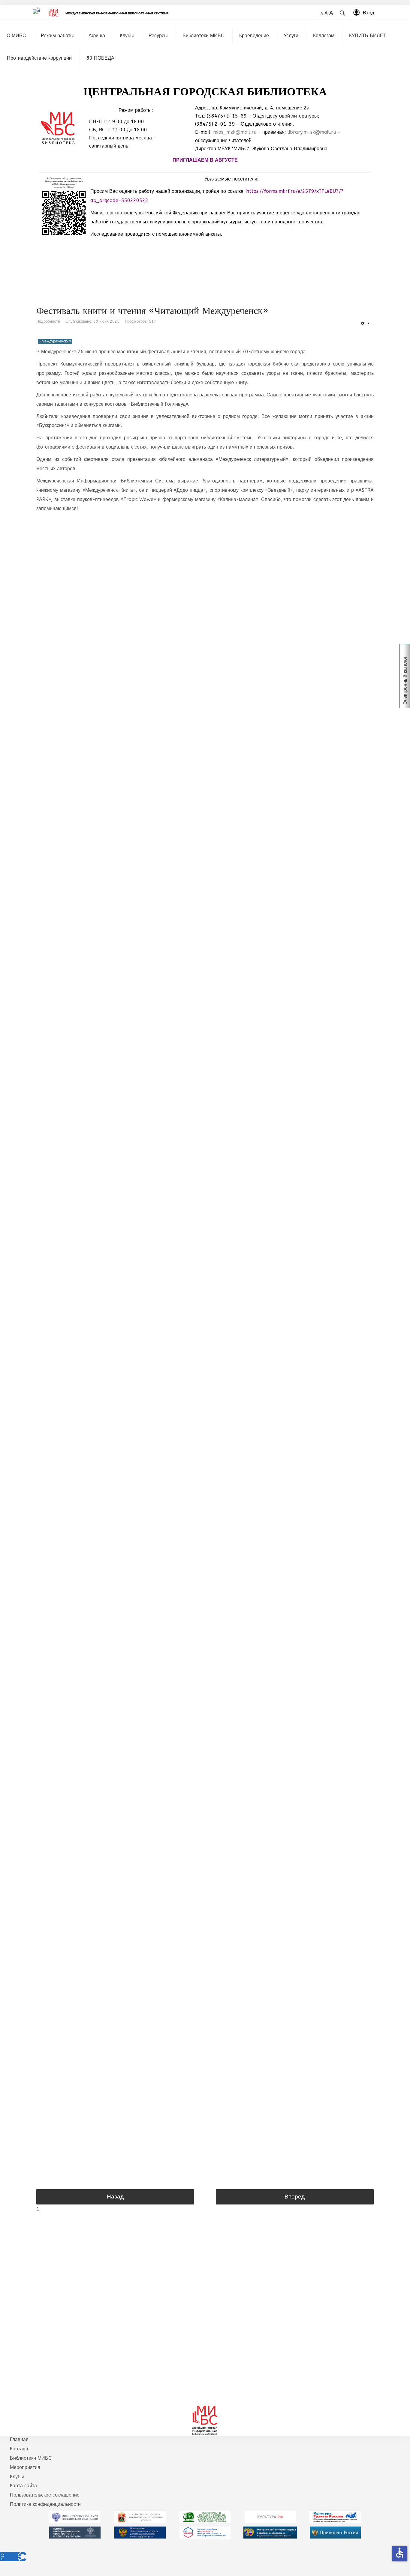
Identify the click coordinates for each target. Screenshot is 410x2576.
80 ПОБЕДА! (101, 58)
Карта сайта (23, 2486)
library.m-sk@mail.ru (312, 132)
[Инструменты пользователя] (365, 323)
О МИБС (16, 36)
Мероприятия (25, 2467)
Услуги (291, 36)
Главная (19, 2439)
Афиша (97, 36)
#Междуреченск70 (55, 341)
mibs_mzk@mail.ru (235, 132)
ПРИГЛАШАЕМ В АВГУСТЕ (205, 160)
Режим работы (57, 36)
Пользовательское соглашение (45, 2495)
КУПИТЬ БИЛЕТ (368, 36)
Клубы (127, 36)
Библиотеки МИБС (203, 36)
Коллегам (324, 36)
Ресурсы (158, 36)
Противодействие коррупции (39, 58)
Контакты (20, 2449)
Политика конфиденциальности (45, 2504)
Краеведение (254, 36)
